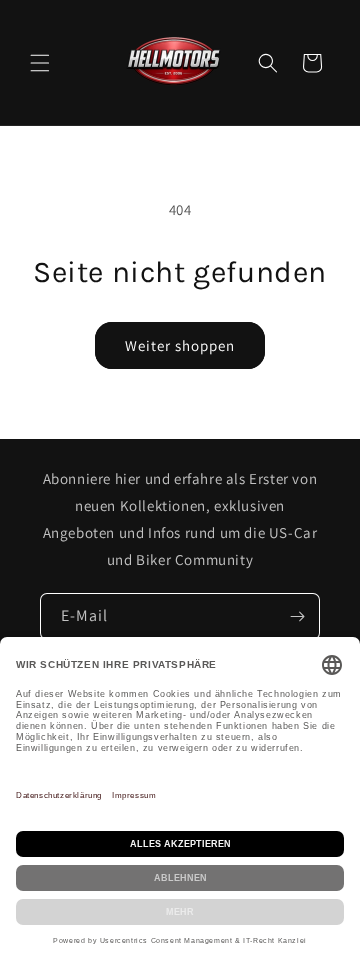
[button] (40, 63)
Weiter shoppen (180, 345)
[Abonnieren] (297, 616)
